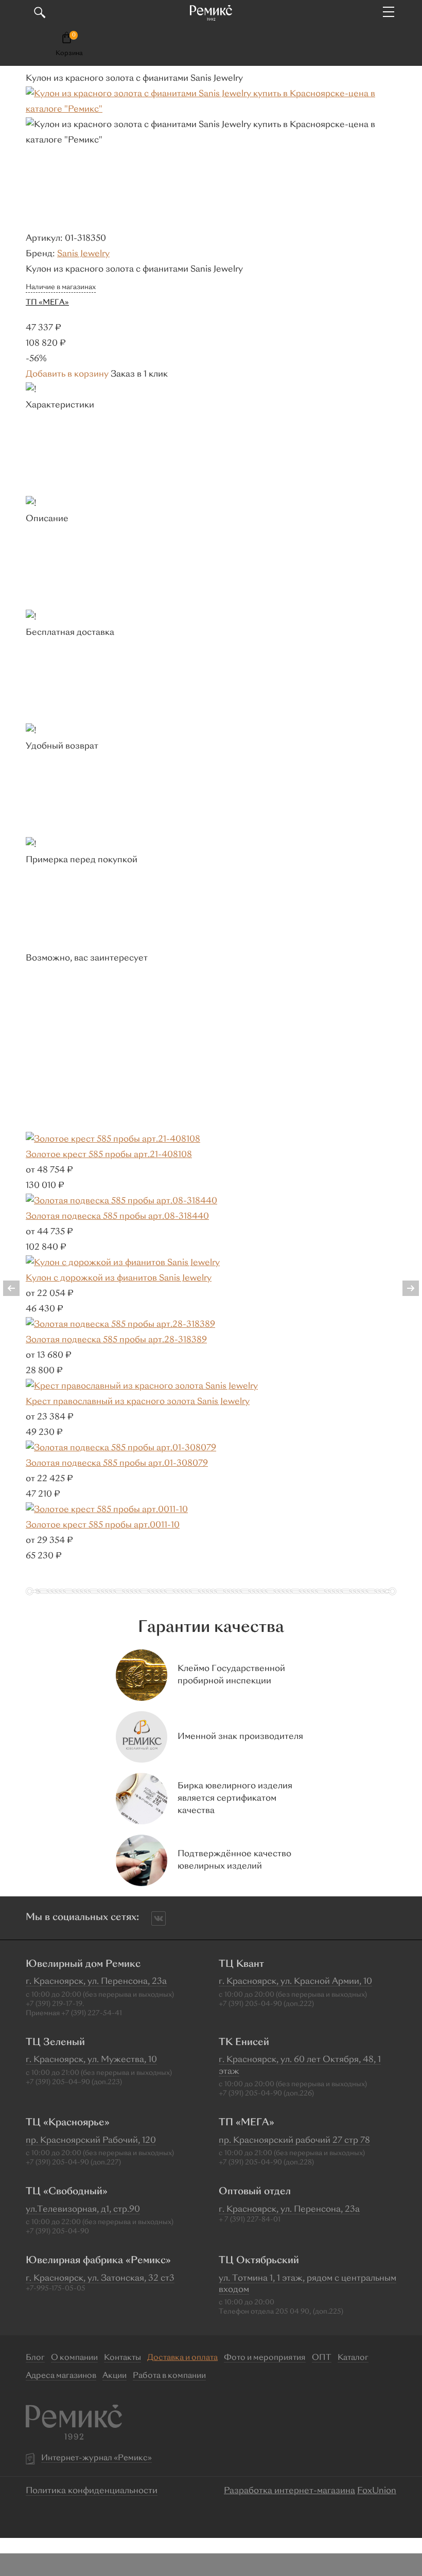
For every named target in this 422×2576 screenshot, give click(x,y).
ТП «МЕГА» (47, 303)
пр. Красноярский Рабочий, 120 (91, 2141)
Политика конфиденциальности (92, 2491)
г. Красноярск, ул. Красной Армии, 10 (295, 1982)
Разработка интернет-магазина (289, 2491)
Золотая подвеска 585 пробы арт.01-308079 (117, 1464)
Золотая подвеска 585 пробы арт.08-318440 (117, 1217)
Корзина (69, 54)
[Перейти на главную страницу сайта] (211, 13)
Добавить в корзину (67, 375)
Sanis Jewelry (83, 254)
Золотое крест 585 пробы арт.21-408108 (109, 1155)
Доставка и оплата (182, 2358)
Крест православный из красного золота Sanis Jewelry (138, 1402)
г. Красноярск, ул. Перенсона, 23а (96, 1982)
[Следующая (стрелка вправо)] (404, 1288)
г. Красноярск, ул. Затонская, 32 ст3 (100, 2279)
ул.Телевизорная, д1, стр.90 (83, 2210)
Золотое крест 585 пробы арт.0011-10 (103, 1525)
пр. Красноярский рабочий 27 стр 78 (294, 2141)
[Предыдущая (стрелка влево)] (18, 1288)
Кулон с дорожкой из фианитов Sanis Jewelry (119, 1278)
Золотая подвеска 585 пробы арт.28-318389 (116, 1340)
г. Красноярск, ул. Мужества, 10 (91, 2060)
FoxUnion (377, 2491)
